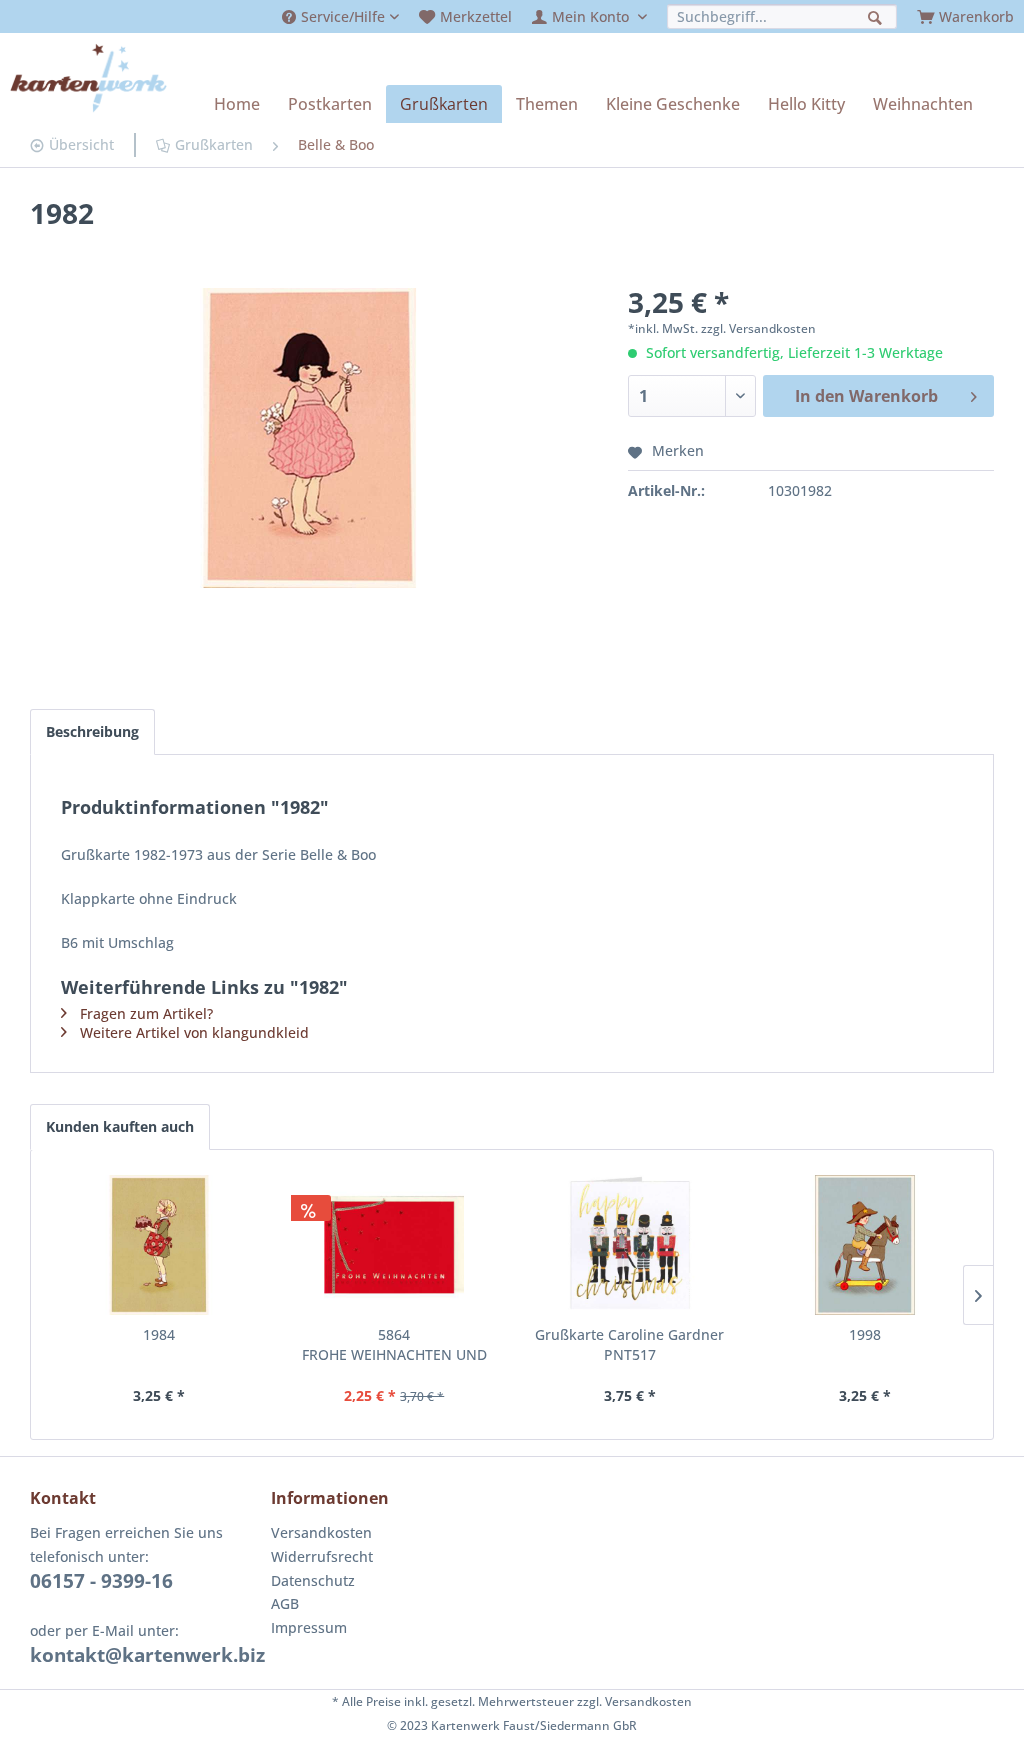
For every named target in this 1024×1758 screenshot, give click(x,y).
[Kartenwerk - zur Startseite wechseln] (88, 78)
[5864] (395, 1245)
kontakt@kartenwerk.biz (147, 1655)
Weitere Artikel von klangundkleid (194, 1032)
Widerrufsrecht (322, 1556)
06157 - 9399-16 (101, 1581)
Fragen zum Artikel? (146, 1013)
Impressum (309, 1627)
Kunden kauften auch (120, 1126)
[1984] (159, 1245)
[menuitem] (340, 16)
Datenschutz (313, 1580)
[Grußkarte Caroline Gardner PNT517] (630, 1245)
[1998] (866, 1245)
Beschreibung (92, 731)
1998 (865, 1334)
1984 (159, 1334)
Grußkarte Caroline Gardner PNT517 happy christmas (629, 1345)
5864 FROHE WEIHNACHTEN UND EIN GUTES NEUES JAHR (394, 1345)
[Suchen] (877, 15)
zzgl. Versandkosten (758, 328)
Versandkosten (321, 1532)
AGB (285, 1603)
